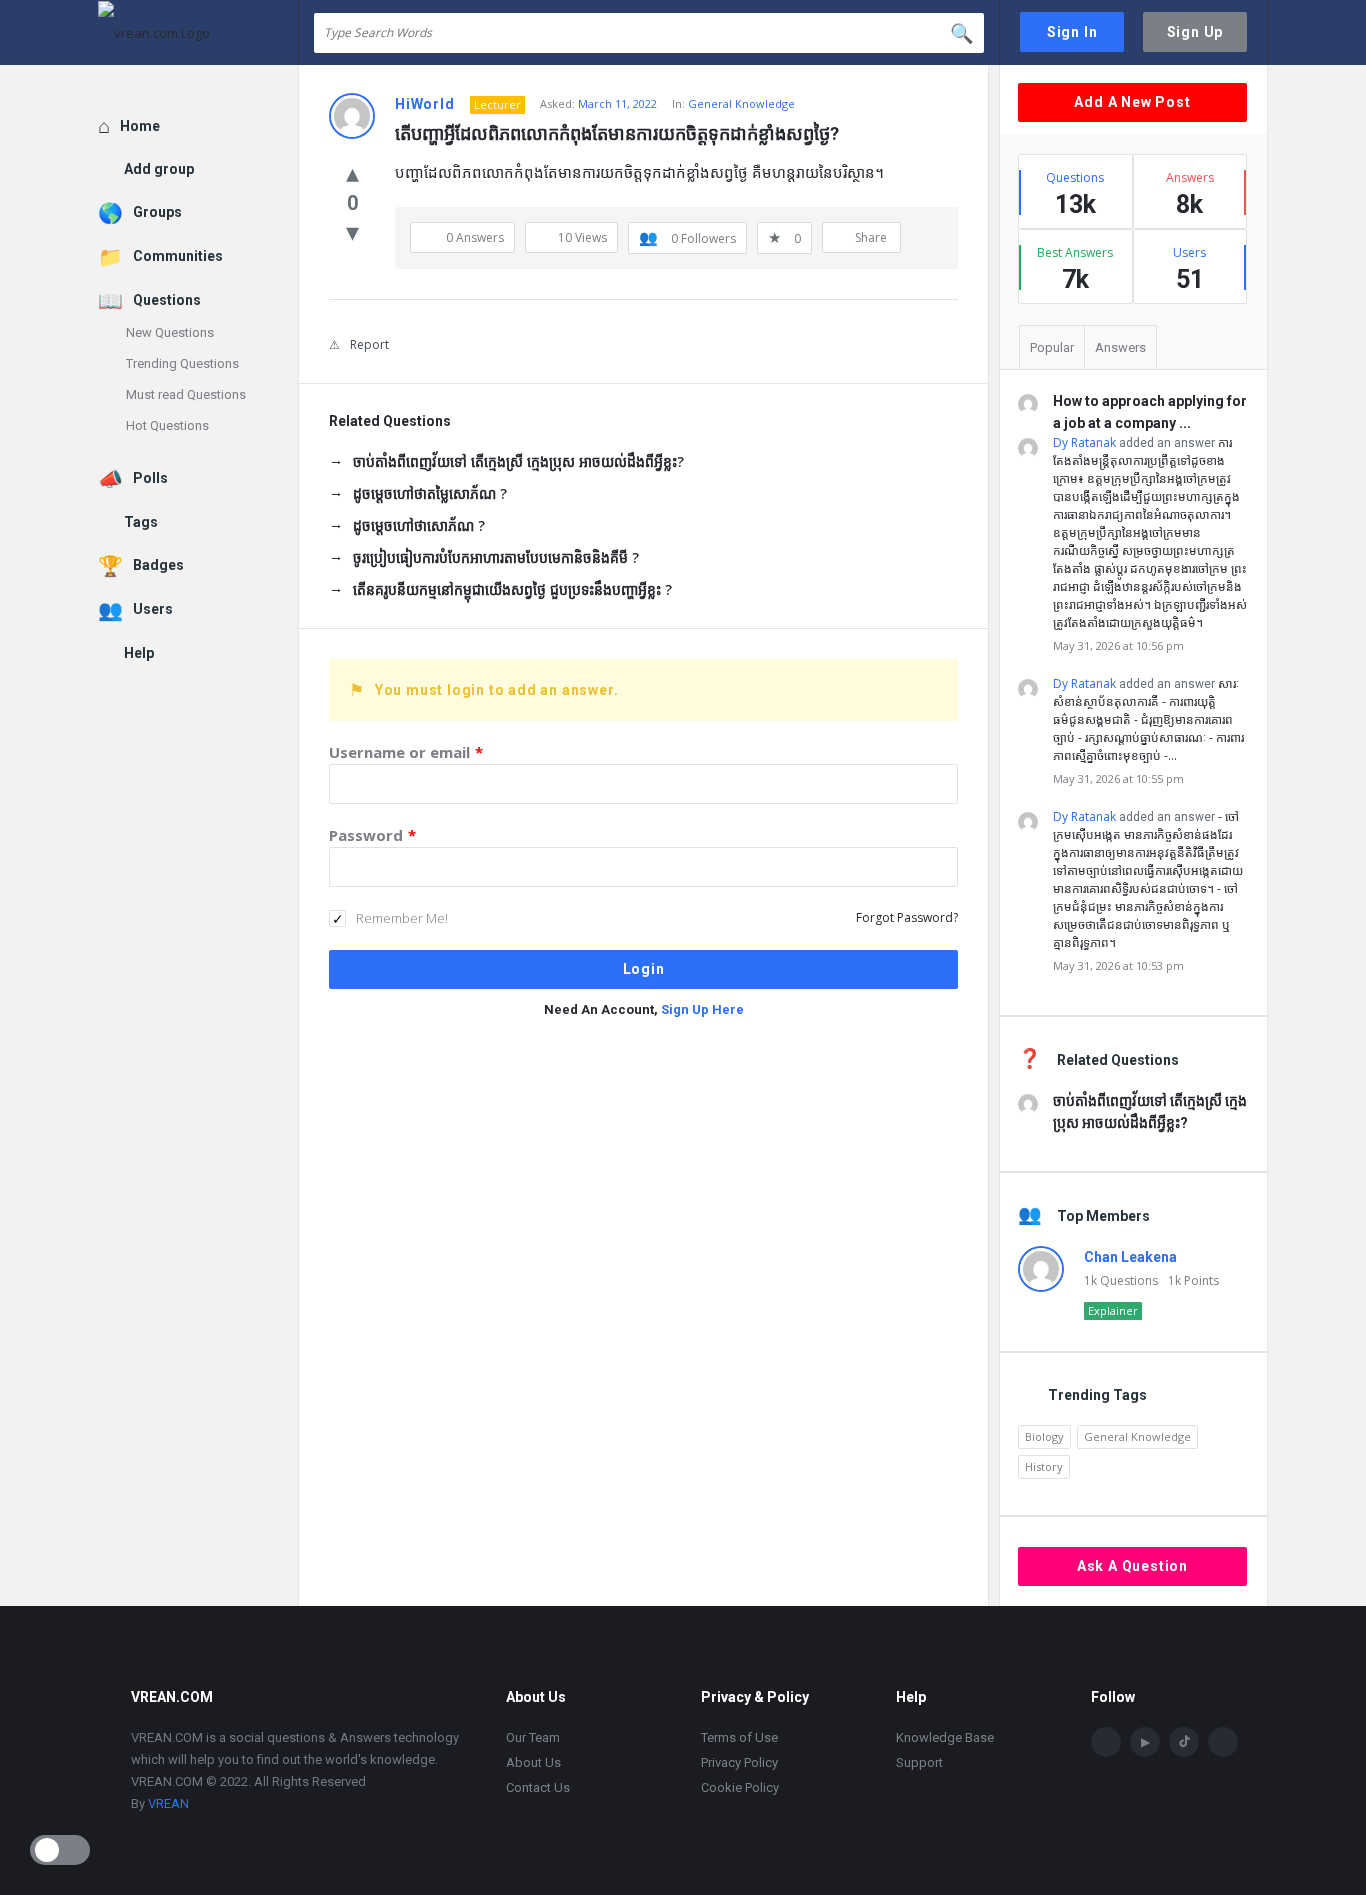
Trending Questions (182, 363)
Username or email (406, 752)
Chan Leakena (1130, 1257)
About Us (533, 1762)
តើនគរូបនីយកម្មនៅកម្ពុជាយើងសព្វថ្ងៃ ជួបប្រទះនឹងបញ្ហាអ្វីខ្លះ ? (512, 589)
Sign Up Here (702, 1009)
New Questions (170, 332)
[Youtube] (1145, 1742)
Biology (1044, 1436)
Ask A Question (1132, 1566)
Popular (1052, 347)
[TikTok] (1184, 1742)
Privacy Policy (739, 1762)
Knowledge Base (945, 1737)
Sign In (1072, 32)
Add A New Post (1132, 102)
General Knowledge (741, 103)
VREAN (168, 1803)
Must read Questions (186, 394)
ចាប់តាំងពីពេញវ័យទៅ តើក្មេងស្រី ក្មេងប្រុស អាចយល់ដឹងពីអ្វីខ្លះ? (518, 461)
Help (139, 653)
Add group (159, 169)
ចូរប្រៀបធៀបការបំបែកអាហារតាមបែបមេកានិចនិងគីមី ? (496, 557)
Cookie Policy (740, 1787)
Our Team (533, 1737)
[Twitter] (1223, 1742)
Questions (167, 300)
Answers (1120, 347)
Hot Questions (167, 425)
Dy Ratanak (1084, 442)
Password (372, 835)
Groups (157, 212)
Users (153, 609)
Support (919, 1762)
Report (369, 344)
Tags (141, 522)
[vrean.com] (198, 32)
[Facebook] (1106, 1742)
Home (140, 126)
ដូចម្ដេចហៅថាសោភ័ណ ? (419, 525)
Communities (178, 256)
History (1044, 1466)
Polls (150, 478)
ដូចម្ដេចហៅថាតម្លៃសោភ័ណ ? (430, 493)
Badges (158, 565)
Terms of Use (739, 1737)
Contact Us (538, 1787)
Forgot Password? (907, 917)
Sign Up (1195, 32)
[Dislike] (352, 231)
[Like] (352, 172)
